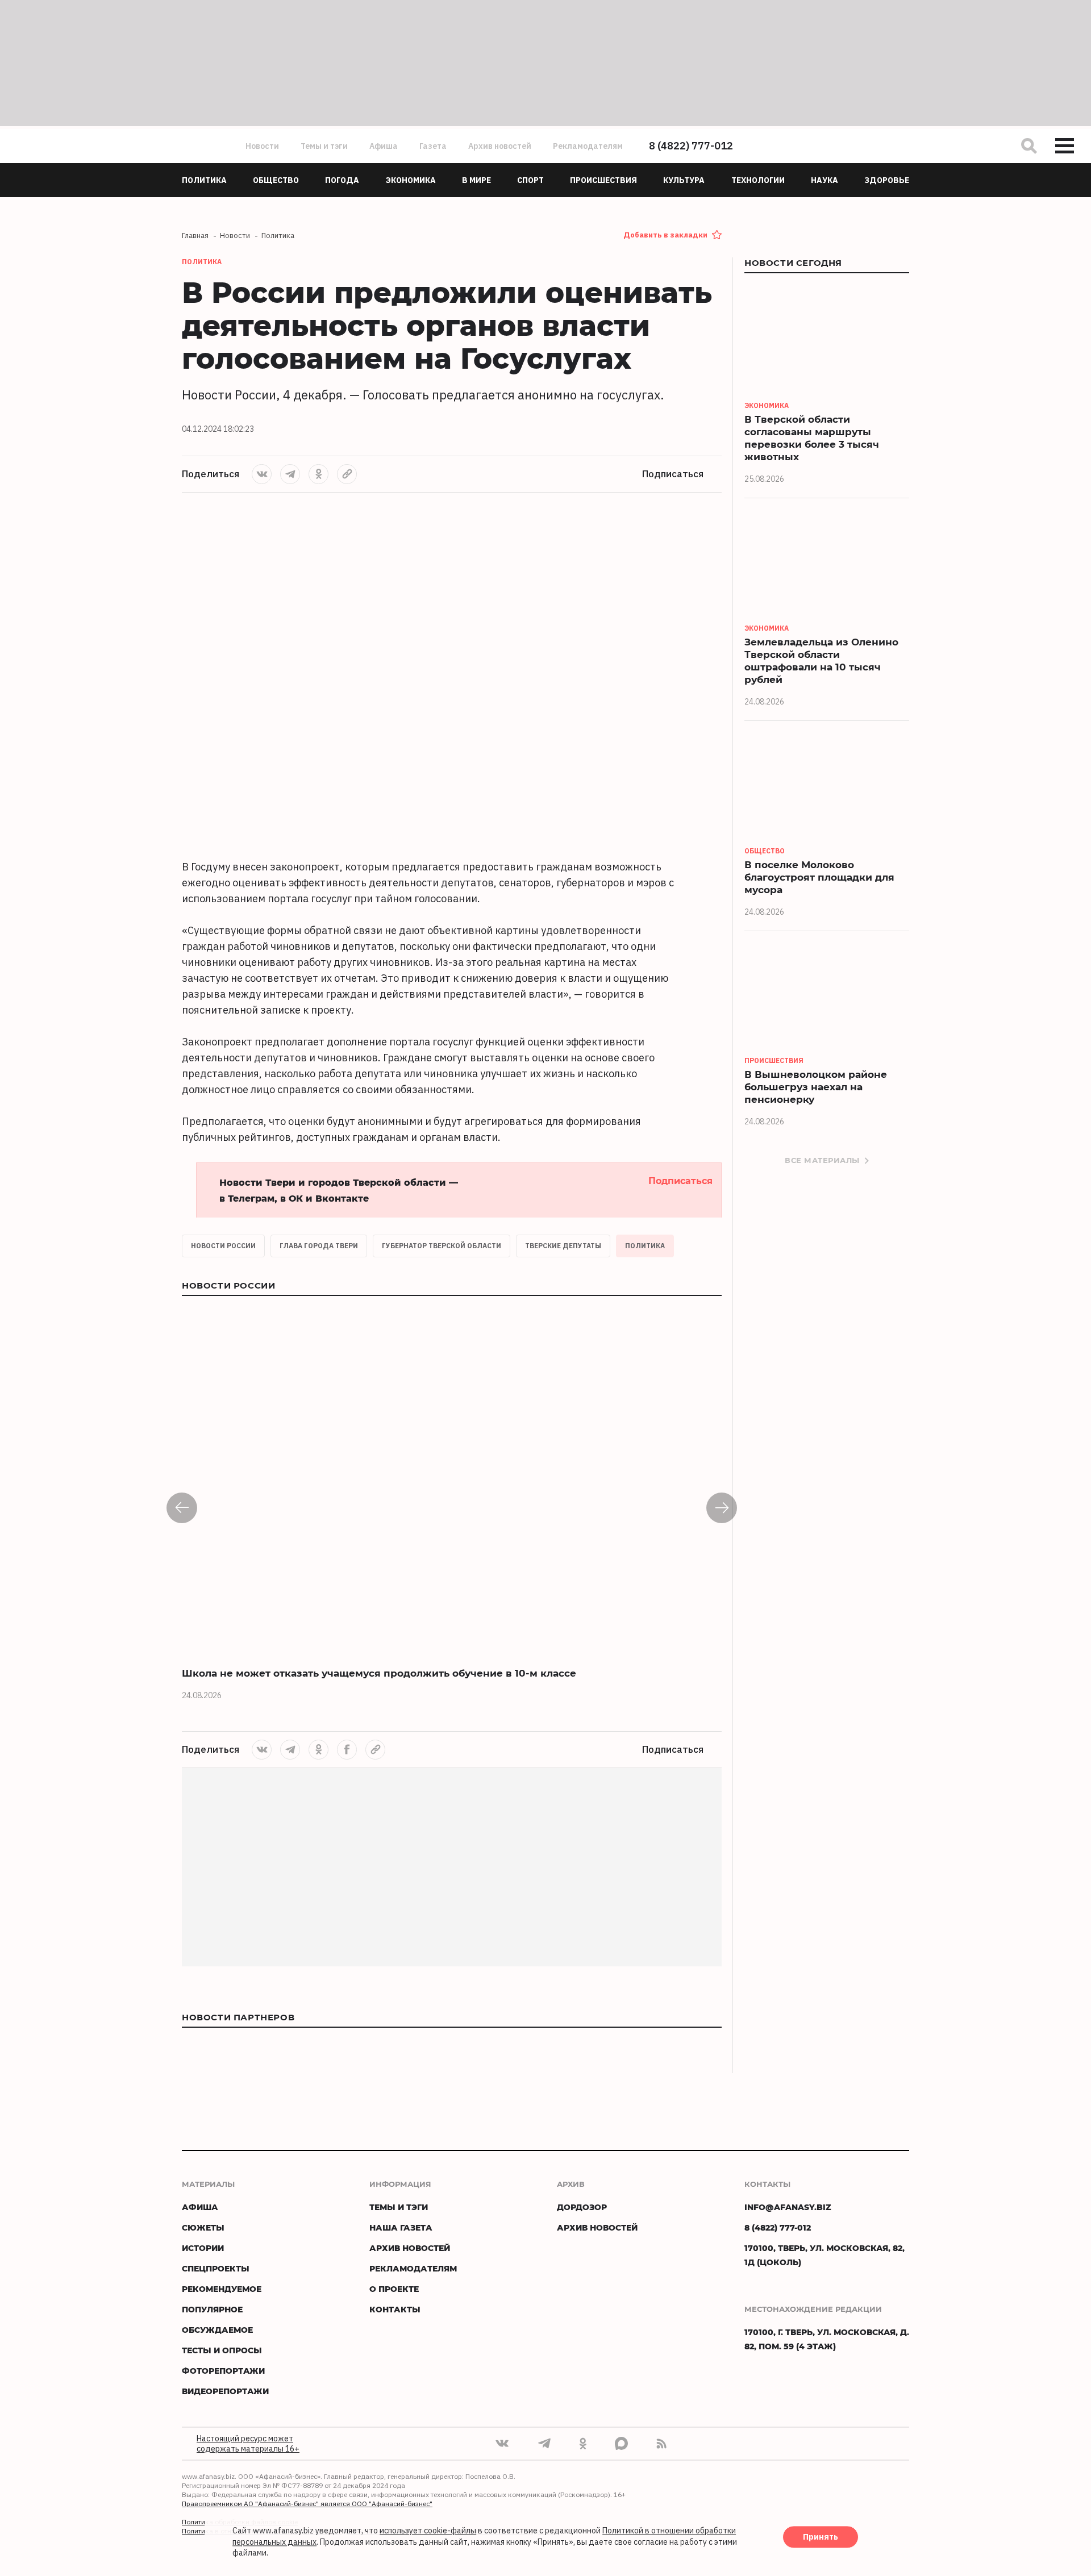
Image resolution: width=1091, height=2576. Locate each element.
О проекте (394, 2289)
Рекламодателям (588, 146)
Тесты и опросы (222, 2350)
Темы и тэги (324, 146)
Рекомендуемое (222, 2289)
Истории (203, 2248)
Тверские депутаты (563, 1246)
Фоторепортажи (223, 2371)
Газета (433, 146)
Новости (262, 146)
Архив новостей (500, 146)
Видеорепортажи (225, 2391)
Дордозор (582, 2207)
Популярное (212, 2309)
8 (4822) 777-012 (691, 146)
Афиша (384, 146)
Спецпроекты (216, 2268)
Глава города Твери (319, 1246)
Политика (645, 1246)
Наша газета (401, 2227)
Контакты (395, 2309)
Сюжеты (203, 2227)
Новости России (223, 1246)
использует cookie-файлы (428, 2531)
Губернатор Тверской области (442, 1246)
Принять (821, 2537)
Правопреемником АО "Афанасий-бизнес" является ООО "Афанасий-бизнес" (307, 2504)
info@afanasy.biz (788, 2207)
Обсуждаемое (217, 2330)
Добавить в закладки (665, 235)
